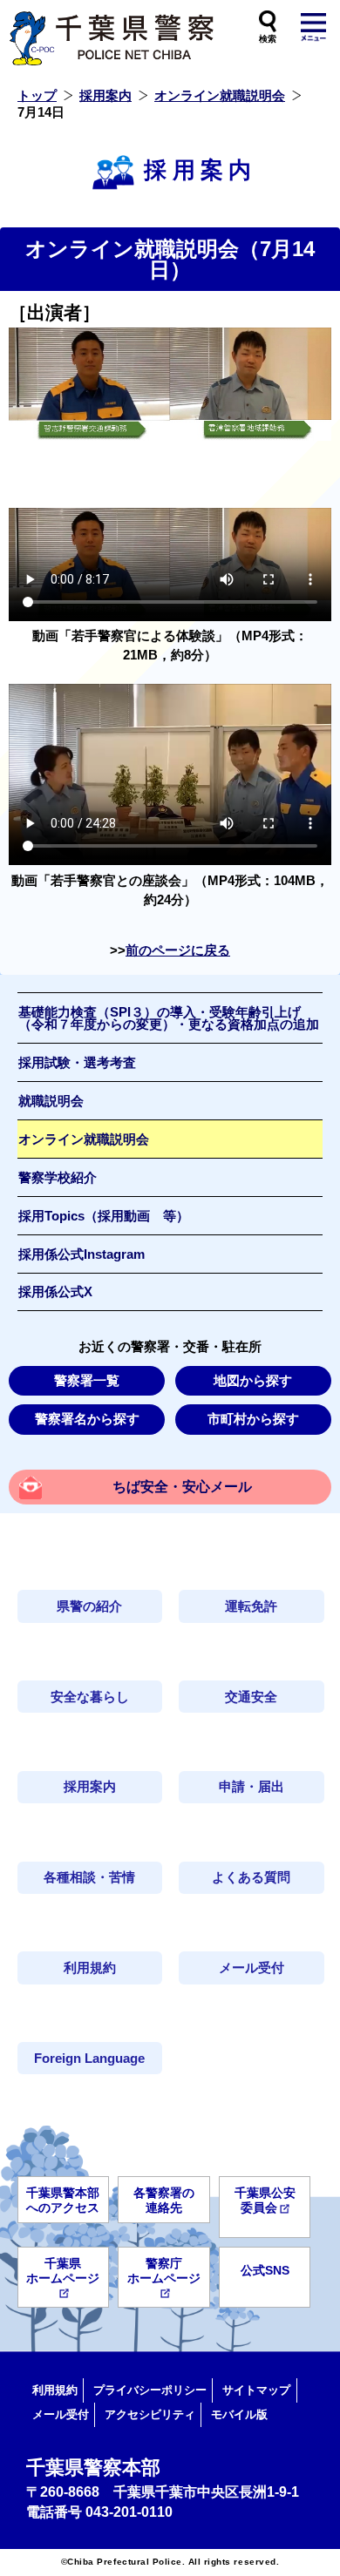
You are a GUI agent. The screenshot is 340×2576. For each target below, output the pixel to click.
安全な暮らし (90, 1697)
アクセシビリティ (150, 2414)
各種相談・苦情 (89, 1877)
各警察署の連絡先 (164, 2200)
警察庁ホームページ (164, 2271)
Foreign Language (89, 2059)
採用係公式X (55, 1292)
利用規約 (90, 1968)
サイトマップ (256, 2390)
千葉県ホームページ (63, 2271)
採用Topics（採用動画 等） (104, 1216)
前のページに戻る (178, 950)
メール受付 (252, 1968)
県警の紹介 (89, 1606)
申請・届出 (252, 1787)
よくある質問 (251, 1877)
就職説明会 (51, 1101)
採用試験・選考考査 (77, 1063)
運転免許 (251, 1606)
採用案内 (105, 96)
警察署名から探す (87, 1419)
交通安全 (251, 1697)
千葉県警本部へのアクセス (63, 2200)
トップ (37, 96)
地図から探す (253, 1381)
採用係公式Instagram (82, 1254)
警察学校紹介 (58, 1178)
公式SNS (265, 2270)
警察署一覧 (87, 1381)
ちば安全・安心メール (182, 1487)
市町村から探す (253, 1419)
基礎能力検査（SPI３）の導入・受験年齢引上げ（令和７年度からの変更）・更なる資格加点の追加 (169, 1019)
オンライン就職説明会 (220, 96)
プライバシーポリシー (150, 2390)
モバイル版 (239, 2414)
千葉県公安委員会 (265, 2200)
